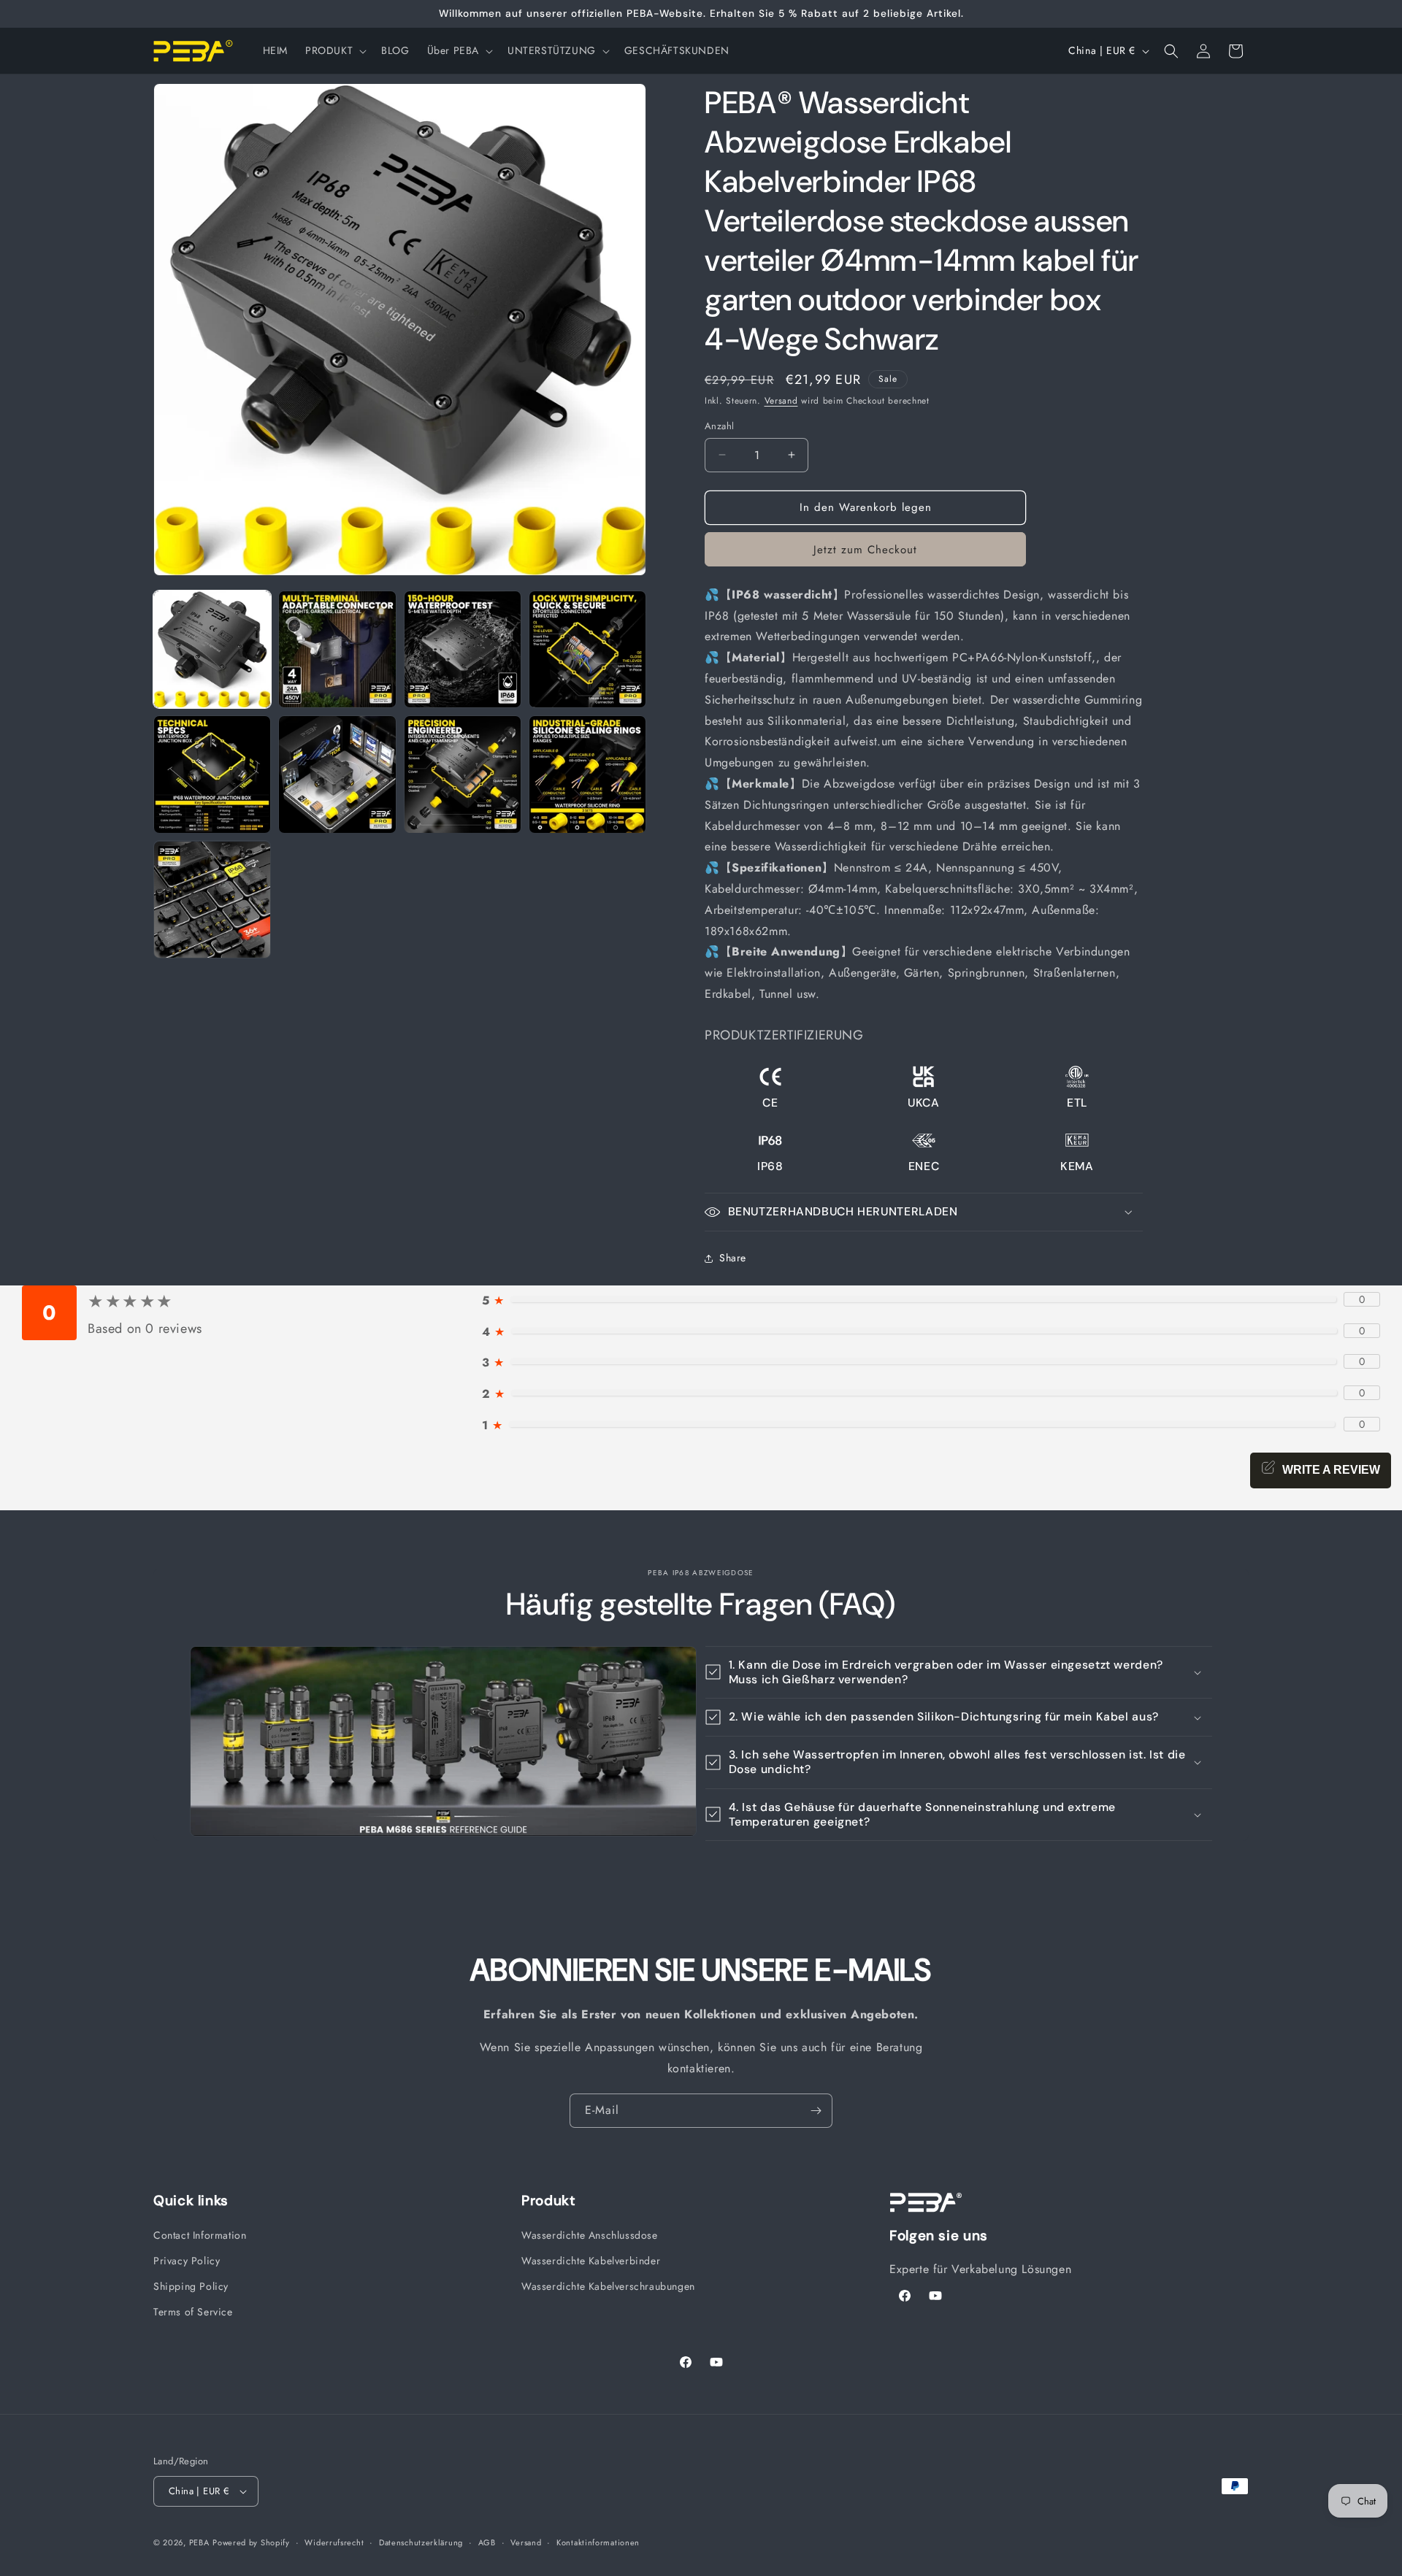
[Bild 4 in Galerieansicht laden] (587, 649)
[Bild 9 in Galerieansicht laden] (212, 900)
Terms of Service (193, 2312)
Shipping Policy (191, 2286)
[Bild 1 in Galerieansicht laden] (212, 649)
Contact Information (200, 2235)
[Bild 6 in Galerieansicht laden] (337, 774)
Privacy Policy (187, 2261)
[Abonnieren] (816, 2111)
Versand (781, 401)
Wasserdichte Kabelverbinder (591, 2261)
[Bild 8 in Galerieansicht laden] (587, 774)
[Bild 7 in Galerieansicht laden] (463, 774)
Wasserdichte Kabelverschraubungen (608, 2286)
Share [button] (733, 1258)
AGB (487, 2542)
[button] (334, 50)
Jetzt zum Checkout (865, 550)
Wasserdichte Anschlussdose (590, 2235)
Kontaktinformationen (598, 2542)
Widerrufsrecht (334, 2542)
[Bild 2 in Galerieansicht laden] (337, 649)
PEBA (199, 2542)
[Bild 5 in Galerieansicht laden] (212, 774)
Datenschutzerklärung (421, 2542)
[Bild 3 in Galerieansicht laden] (463, 649)
